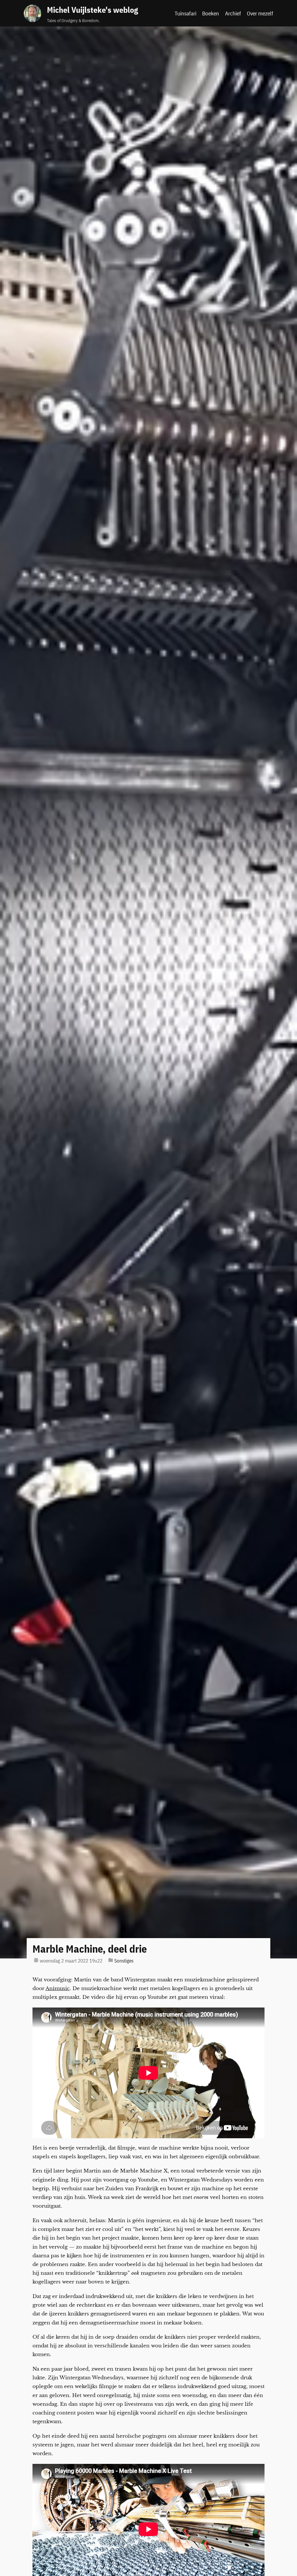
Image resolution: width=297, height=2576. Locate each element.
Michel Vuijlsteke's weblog (93, 10)
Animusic (58, 1988)
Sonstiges (124, 1961)
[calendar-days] (36, 1960)
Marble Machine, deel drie (90, 1949)
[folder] (111, 1960)
